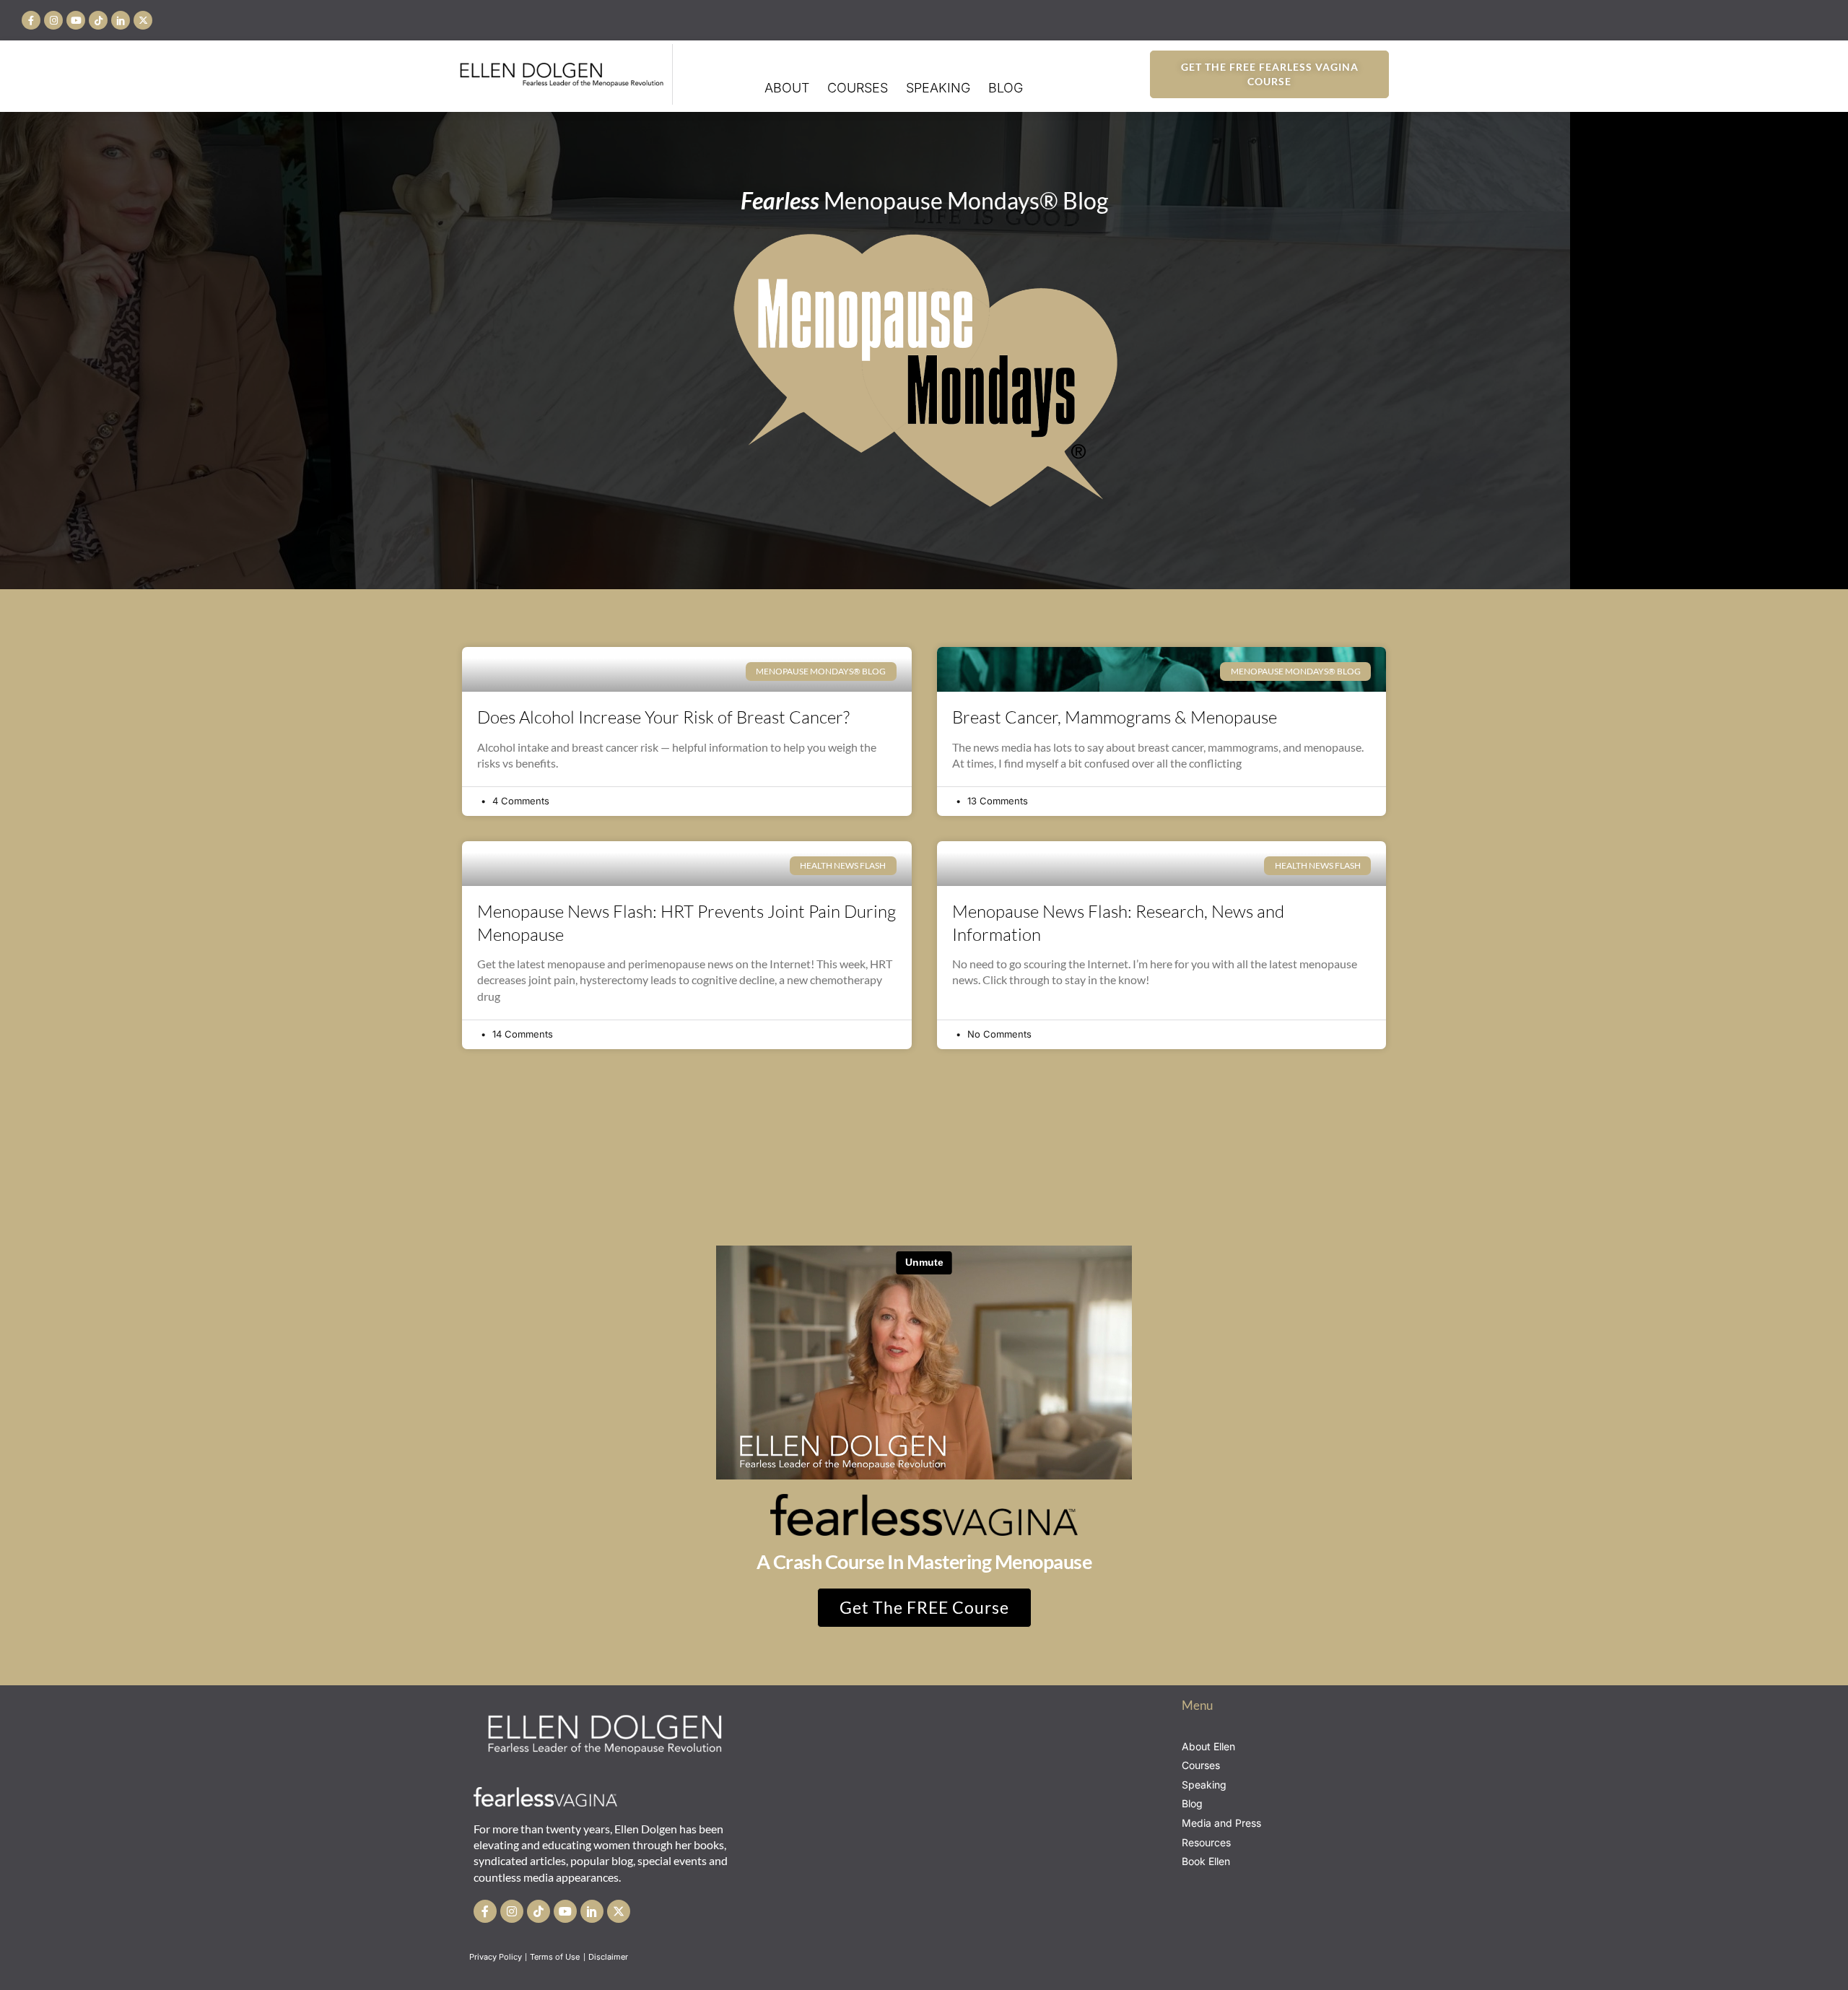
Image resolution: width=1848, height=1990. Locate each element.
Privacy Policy (496, 1957)
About (787, 88)
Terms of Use (556, 1957)
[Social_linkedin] (121, 20)
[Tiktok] (98, 20)
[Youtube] (76, 20)
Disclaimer (609, 1957)
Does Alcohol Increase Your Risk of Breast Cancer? (663, 717)
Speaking (938, 88)
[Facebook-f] (31, 20)
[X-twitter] (143, 20)
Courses (858, 88)
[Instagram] (53, 20)
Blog (1006, 88)
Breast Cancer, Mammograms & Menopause (1115, 717)
